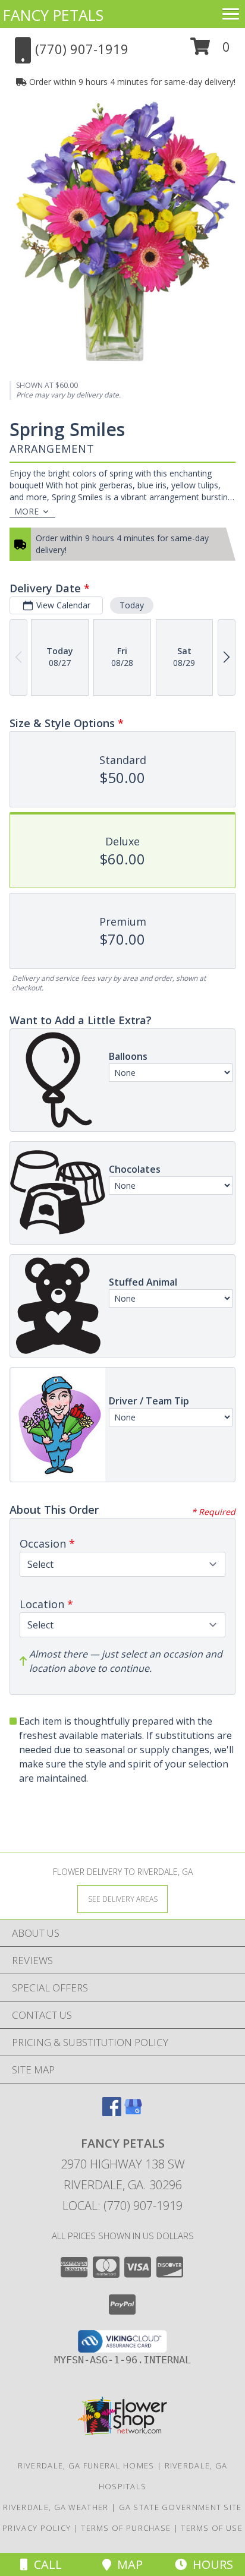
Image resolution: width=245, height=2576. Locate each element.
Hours (210, 2564)
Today (132, 605)
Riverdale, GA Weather (56, 2507)
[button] (210, 51)
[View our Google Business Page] (133, 2112)
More (26, 511)
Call (45, 2564)
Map (127, 2564)
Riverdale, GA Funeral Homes (86, 2465)
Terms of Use (212, 2528)
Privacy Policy (37, 2528)
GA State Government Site (180, 2507)
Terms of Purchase (126, 2528)
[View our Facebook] (112, 2112)
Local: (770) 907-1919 (122, 2206)
